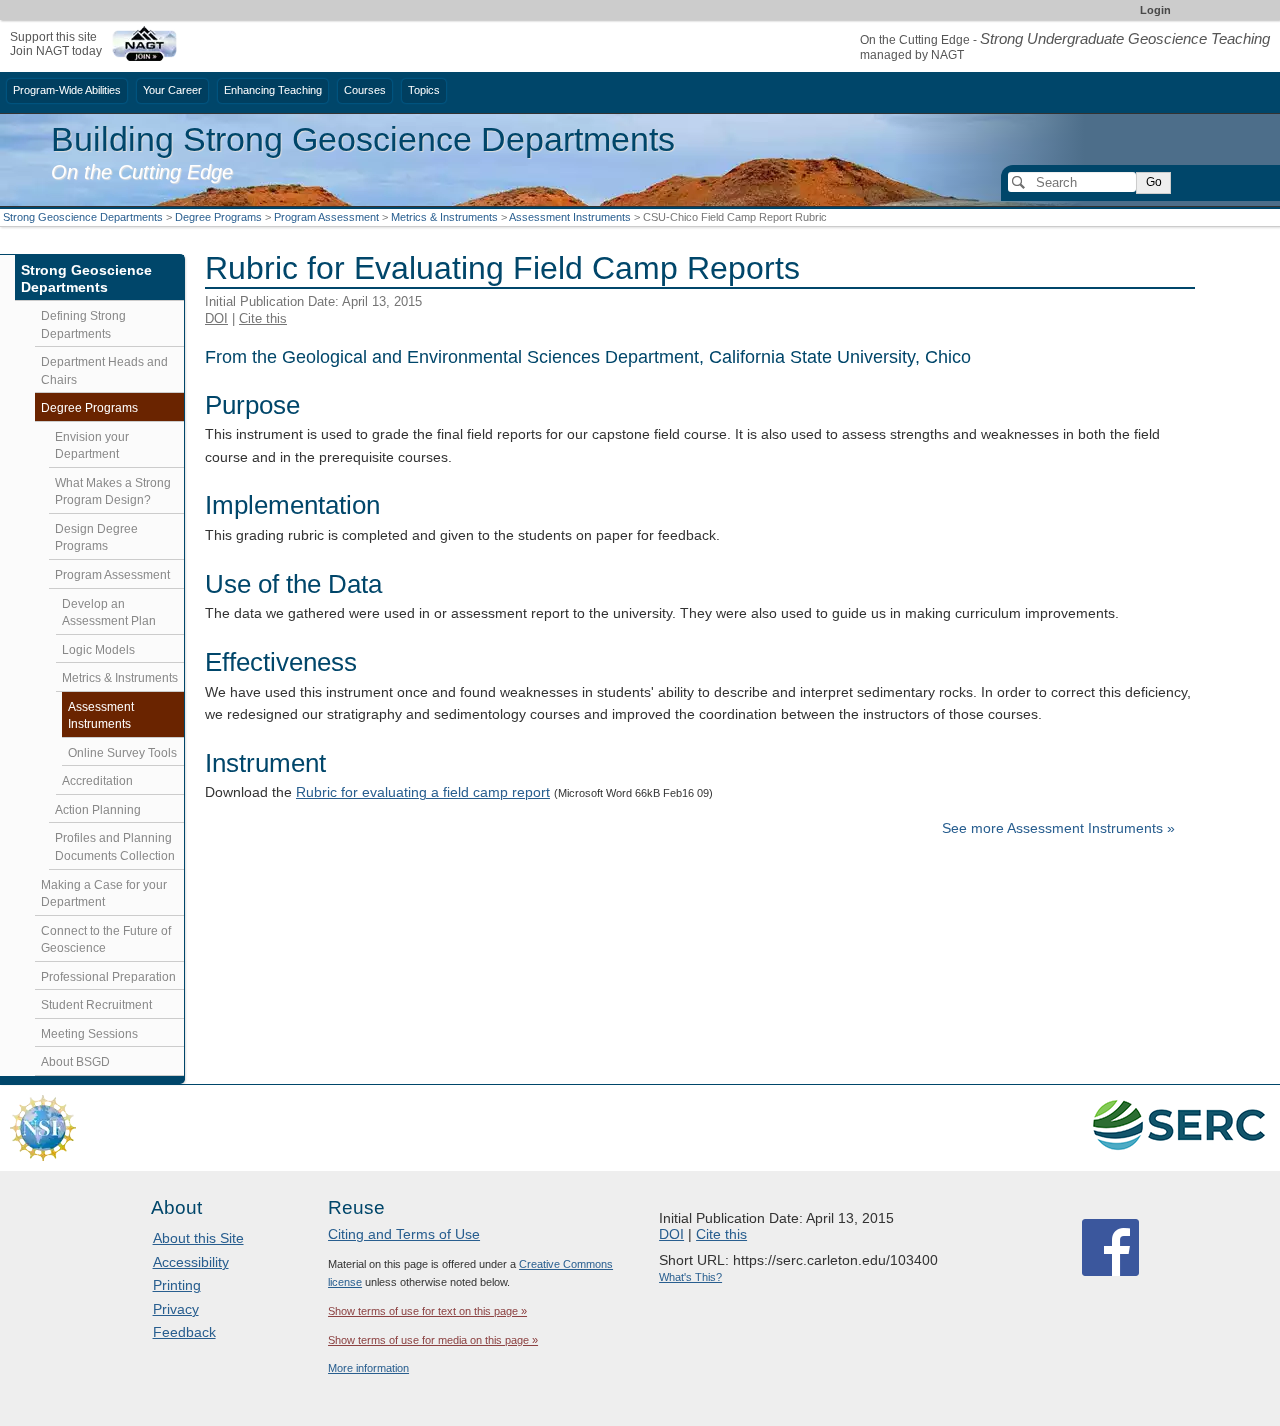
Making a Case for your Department (104, 894)
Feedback (184, 1332)
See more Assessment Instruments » (1058, 828)
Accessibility (191, 1262)
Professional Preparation (108, 977)
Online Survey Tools (122, 753)
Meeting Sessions (89, 1034)
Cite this (263, 318)
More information (368, 1368)
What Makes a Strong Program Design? (113, 492)
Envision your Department (92, 446)
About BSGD (75, 1062)
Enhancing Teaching (273, 90)
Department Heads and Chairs (104, 371)
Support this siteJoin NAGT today (56, 43)
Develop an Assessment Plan (109, 613)
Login (1155, 10)
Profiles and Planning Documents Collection (115, 847)
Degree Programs (218, 217)
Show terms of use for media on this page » (433, 1340)
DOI (216, 318)
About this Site (198, 1238)
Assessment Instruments (570, 217)
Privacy (176, 1309)
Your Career (172, 90)
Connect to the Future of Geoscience (106, 940)
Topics (424, 90)
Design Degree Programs (96, 538)
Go (1154, 182)
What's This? (690, 1277)
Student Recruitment (96, 1005)
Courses (365, 90)
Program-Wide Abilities (67, 90)
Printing (177, 1285)
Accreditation (97, 781)
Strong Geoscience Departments (83, 217)
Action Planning (98, 810)
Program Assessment (326, 217)
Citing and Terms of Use (404, 1234)
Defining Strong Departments (83, 325)
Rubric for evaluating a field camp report (423, 792)
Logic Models (98, 650)
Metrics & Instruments (444, 217)
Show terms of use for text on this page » (427, 1311)
